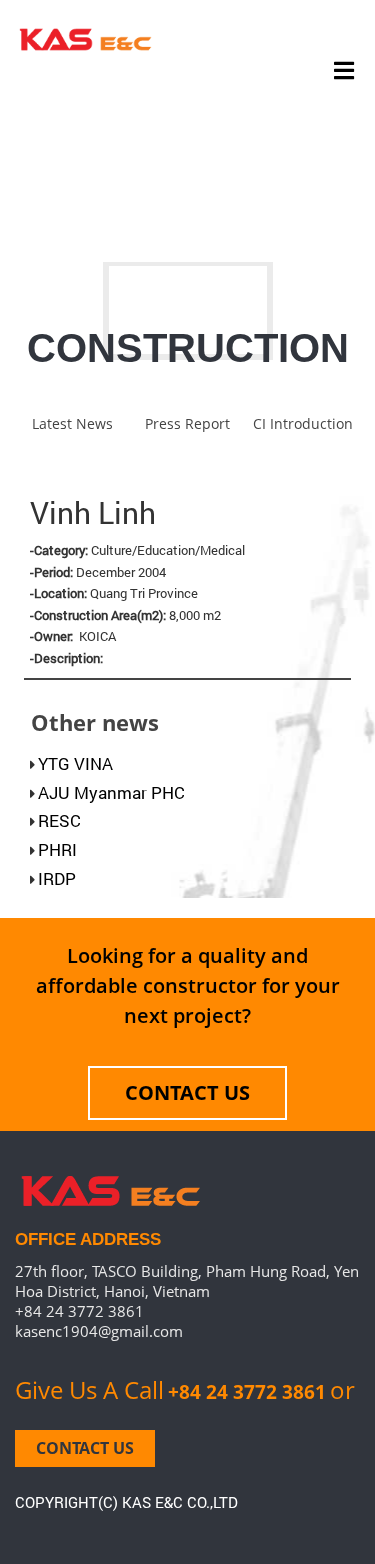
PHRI (57, 849)
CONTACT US (187, 1092)
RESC (59, 820)
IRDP (57, 878)
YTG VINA (75, 763)
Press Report (187, 423)
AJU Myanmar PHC (111, 792)
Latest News (72, 423)
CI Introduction (303, 423)
